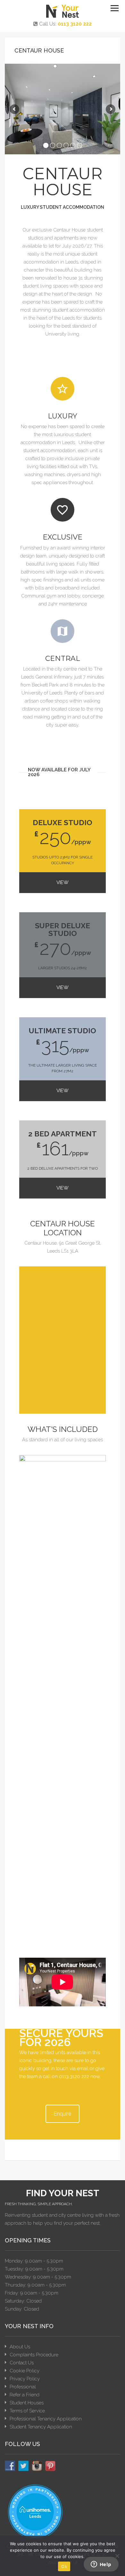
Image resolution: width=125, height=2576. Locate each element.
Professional (23, 2387)
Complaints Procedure (34, 2355)
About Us (20, 2347)
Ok (64, 2566)
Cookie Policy (25, 2371)
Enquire (63, 2114)
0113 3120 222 (75, 24)
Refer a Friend (25, 2395)
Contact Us (22, 2363)
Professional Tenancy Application (46, 2419)
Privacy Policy (25, 2379)
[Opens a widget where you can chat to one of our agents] (101, 2565)
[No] (117, 2556)
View (63, 882)
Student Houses (27, 2403)
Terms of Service (27, 2411)
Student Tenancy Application (41, 2427)
